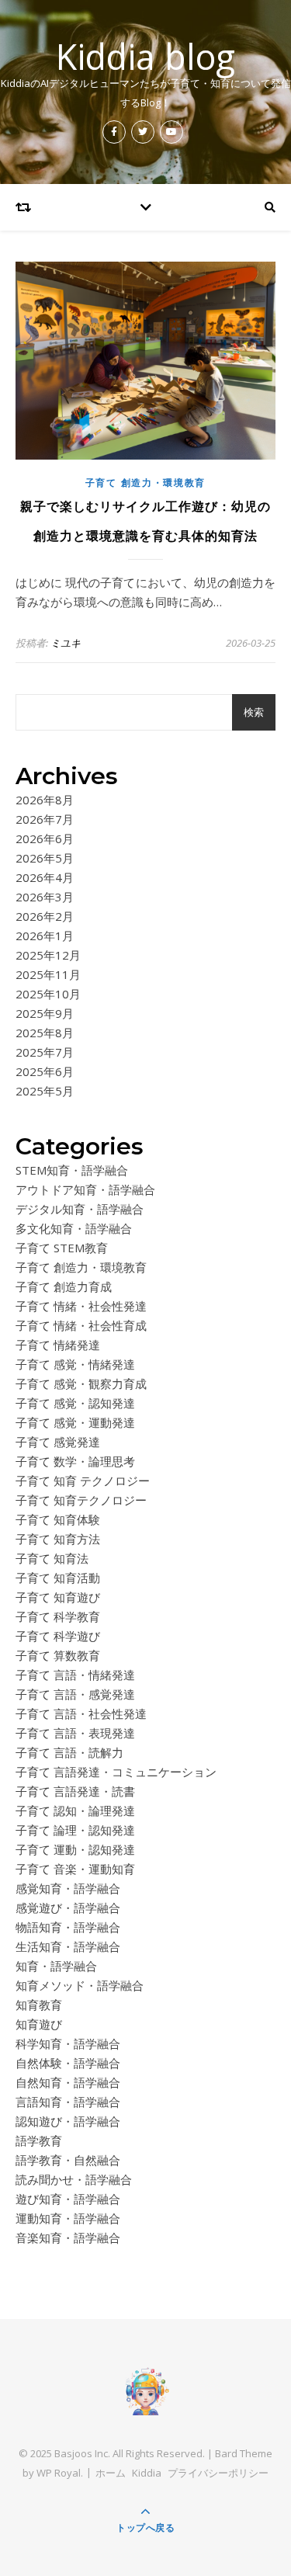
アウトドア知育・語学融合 (85, 1189)
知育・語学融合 (56, 1966)
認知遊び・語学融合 (68, 2121)
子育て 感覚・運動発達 (75, 1422)
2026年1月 (45, 936)
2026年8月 (45, 800)
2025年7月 (45, 1052)
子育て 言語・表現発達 (75, 1733)
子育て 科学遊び (58, 1636)
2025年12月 (48, 955)
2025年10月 (48, 994)
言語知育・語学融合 (68, 2102)
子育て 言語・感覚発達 (75, 1694)
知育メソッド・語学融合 (80, 1985)
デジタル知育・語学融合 (80, 1209)
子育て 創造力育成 (64, 1286)
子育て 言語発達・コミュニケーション (116, 1772)
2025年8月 (45, 1033)
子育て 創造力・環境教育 (145, 483)
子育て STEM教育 (62, 1248)
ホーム (111, 2473)
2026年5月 (45, 858)
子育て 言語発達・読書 (75, 1791)
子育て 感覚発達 (58, 1442)
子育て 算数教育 (58, 1655)
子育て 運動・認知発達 (75, 1849)
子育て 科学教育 (58, 1616)
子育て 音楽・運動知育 (75, 1869)
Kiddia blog (145, 56)
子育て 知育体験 (58, 1519)
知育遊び (39, 2024)
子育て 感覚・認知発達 (75, 1403)
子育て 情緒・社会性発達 (81, 1306)
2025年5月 (45, 1091)
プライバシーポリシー (218, 2473)
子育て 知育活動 (58, 1578)
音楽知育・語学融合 (68, 2238)
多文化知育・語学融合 (74, 1228)
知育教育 (39, 2005)
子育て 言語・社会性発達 (81, 1713)
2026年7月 (45, 819)
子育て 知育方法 (58, 1539)
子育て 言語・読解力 (69, 1752)
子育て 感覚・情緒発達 (75, 1364)
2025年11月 (48, 974)
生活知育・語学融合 (68, 1946)
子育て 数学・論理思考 (75, 1461)
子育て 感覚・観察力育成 (81, 1383)
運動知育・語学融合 (68, 2218)
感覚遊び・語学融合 (68, 1908)
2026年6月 (45, 838)
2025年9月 (45, 1013)
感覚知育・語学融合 (68, 1888)
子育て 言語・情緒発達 (75, 1675)
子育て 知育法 (52, 1558)
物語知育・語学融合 (68, 1927)
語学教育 (39, 2140)
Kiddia (147, 2473)
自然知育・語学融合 (68, 2082)
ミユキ (66, 643)
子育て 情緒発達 (58, 1345)
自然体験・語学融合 (68, 2063)
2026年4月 (45, 877)
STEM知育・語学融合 (72, 1170)
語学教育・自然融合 (68, 2160)
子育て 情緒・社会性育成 (81, 1325)
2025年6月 (45, 1071)
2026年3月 (45, 897)
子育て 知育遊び (58, 1597)
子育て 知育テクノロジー (81, 1500)
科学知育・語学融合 (68, 2043)
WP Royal (59, 2473)
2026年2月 (45, 916)
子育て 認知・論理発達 (75, 1810)
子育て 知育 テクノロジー (83, 1481)
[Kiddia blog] (146, 2390)
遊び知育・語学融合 (68, 2199)
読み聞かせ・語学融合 (74, 2179)
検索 (254, 712)
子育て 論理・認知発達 (75, 1830)
